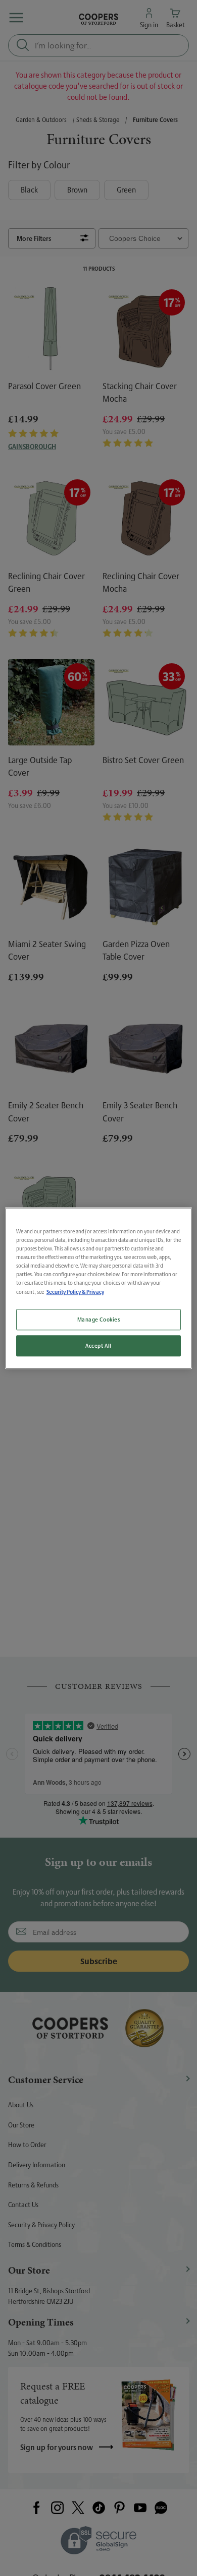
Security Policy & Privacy (75, 1292)
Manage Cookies (99, 1319)
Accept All (98, 1345)
